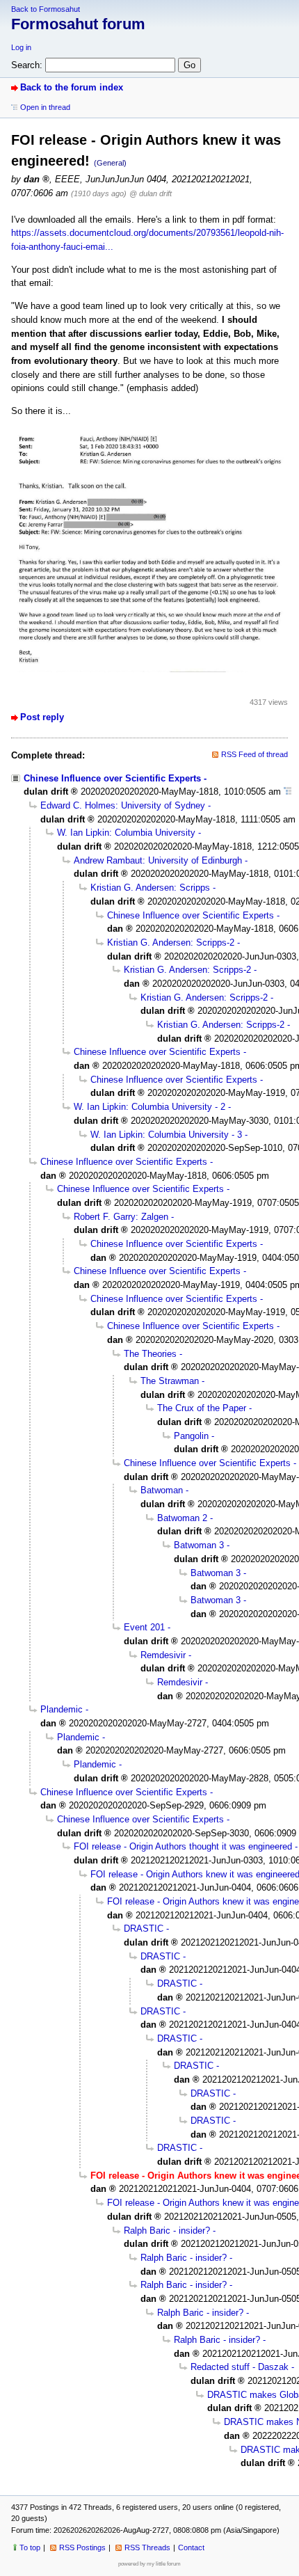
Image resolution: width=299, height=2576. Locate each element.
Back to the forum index (72, 87)
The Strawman (170, 1381)
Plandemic (62, 1709)
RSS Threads (147, 2547)
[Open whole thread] (288, 792)
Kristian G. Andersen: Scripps (150, 888)
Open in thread (45, 107)
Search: (27, 65)
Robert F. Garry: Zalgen (121, 1217)
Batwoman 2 (182, 1518)
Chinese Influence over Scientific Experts (112, 778)
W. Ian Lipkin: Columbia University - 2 (149, 1107)
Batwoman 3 (199, 1545)
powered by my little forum (149, 2564)
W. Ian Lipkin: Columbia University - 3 (166, 1135)
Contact (191, 2547)
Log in (21, 47)
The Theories (150, 1354)
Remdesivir (163, 1655)
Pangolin (191, 1436)
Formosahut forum (78, 24)
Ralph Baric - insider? (167, 2231)
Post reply (42, 717)
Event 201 (144, 1627)
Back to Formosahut (46, 9)
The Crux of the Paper (202, 1408)
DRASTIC (144, 1929)
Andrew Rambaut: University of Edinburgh (158, 860)
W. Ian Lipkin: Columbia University (126, 833)
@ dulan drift (151, 193)
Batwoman (162, 1490)
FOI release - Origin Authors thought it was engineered (183, 1846)
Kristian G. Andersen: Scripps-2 (171, 943)
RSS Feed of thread (254, 754)
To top (30, 2547)
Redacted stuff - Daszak (240, 2367)
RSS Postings (82, 2547)
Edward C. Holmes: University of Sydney (123, 805)
